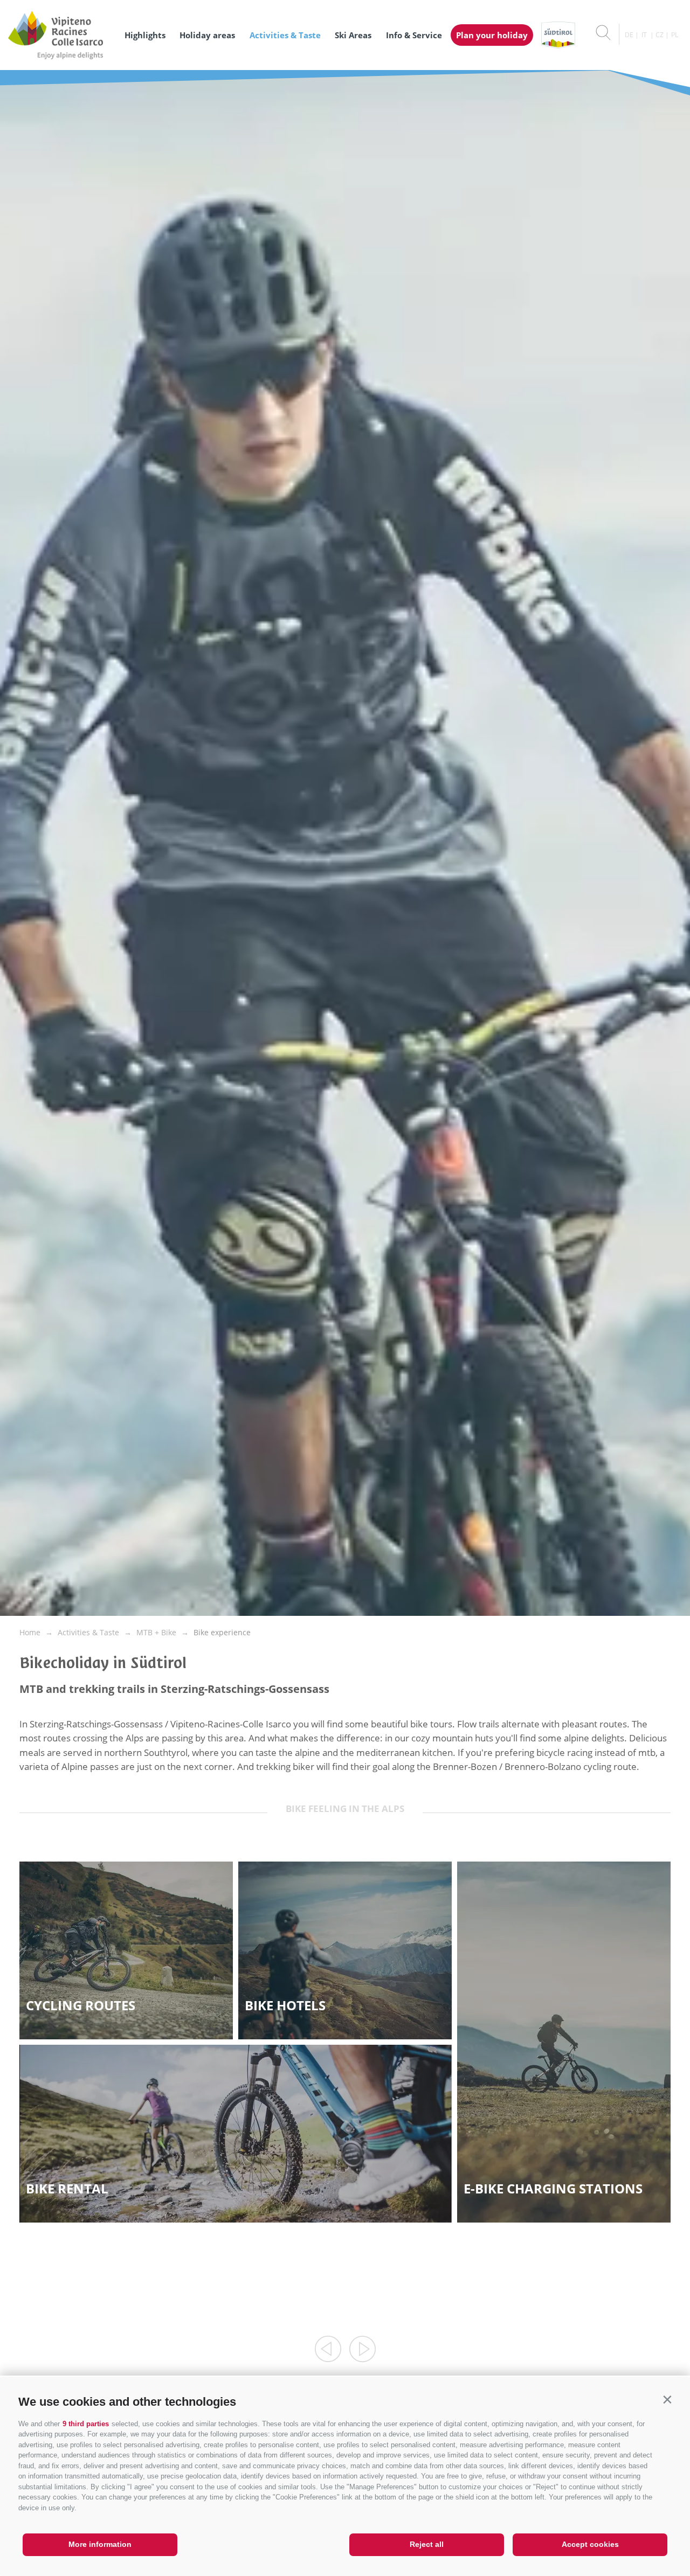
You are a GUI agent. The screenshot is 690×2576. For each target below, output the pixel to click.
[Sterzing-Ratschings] (61, 35)
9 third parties (86, 2424)
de (629, 35)
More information (100, 2544)
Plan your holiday (492, 35)
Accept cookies (590, 2544)
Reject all (427, 2544)
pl (675, 35)
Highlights (145, 35)
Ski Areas (353, 35)
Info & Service (414, 35)
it (644, 35)
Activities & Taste (285, 35)
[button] (667, 2400)
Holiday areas (207, 35)
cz (660, 35)
